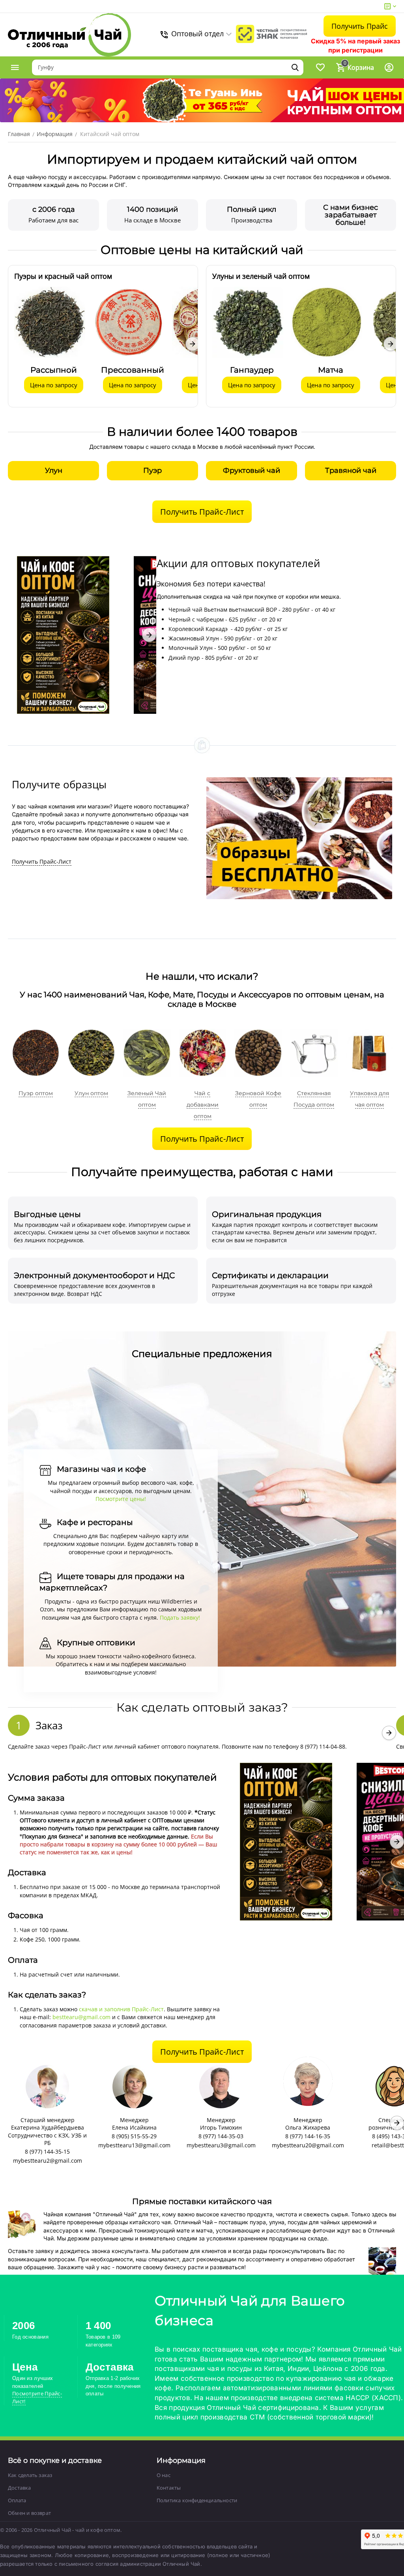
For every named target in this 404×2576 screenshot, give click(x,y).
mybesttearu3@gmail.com (221, 2145)
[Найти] (295, 67)
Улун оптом (91, 1093)
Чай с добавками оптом (203, 1105)
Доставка (20, 2488)
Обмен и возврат (29, 2513)
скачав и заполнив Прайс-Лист (121, 2009)
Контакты (169, 2488)
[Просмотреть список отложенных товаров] (320, 67)
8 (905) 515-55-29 (134, 2136)
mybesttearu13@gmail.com (134, 2145)
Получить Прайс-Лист (42, 861)
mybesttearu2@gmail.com (48, 2161)
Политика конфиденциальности (197, 2500)
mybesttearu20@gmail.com (308, 2145)
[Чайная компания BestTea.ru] (69, 35)
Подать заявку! (180, 1617)
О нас (164, 2475)
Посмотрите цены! (121, 1499)
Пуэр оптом (36, 1093)
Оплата (17, 2500)
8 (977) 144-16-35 (308, 2136)
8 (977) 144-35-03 (221, 2136)
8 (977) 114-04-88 (323, 1746)
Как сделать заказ (30, 2475)
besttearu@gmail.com (81, 2017)
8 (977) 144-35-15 (47, 2151)
